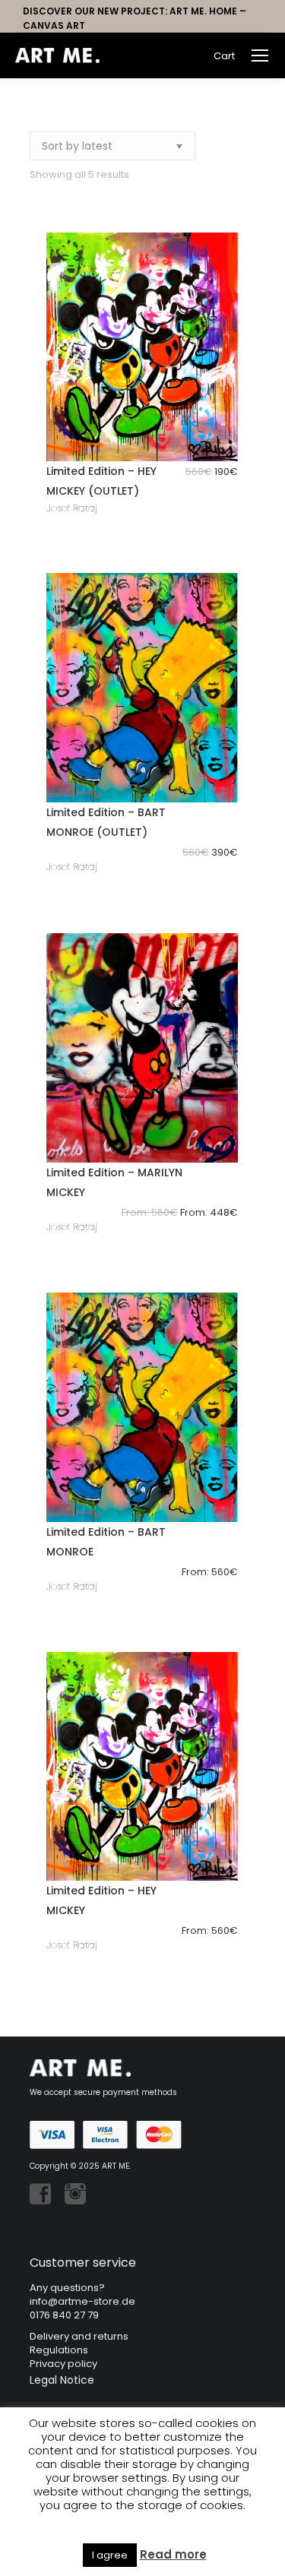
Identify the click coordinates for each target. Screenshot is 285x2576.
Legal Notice (62, 2380)
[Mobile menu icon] (260, 55)
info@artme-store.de (82, 2301)
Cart (224, 56)
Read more (173, 2555)
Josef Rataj (72, 508)
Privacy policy (63, 2364)
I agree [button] (110, 2555)
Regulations (59, 2350)
